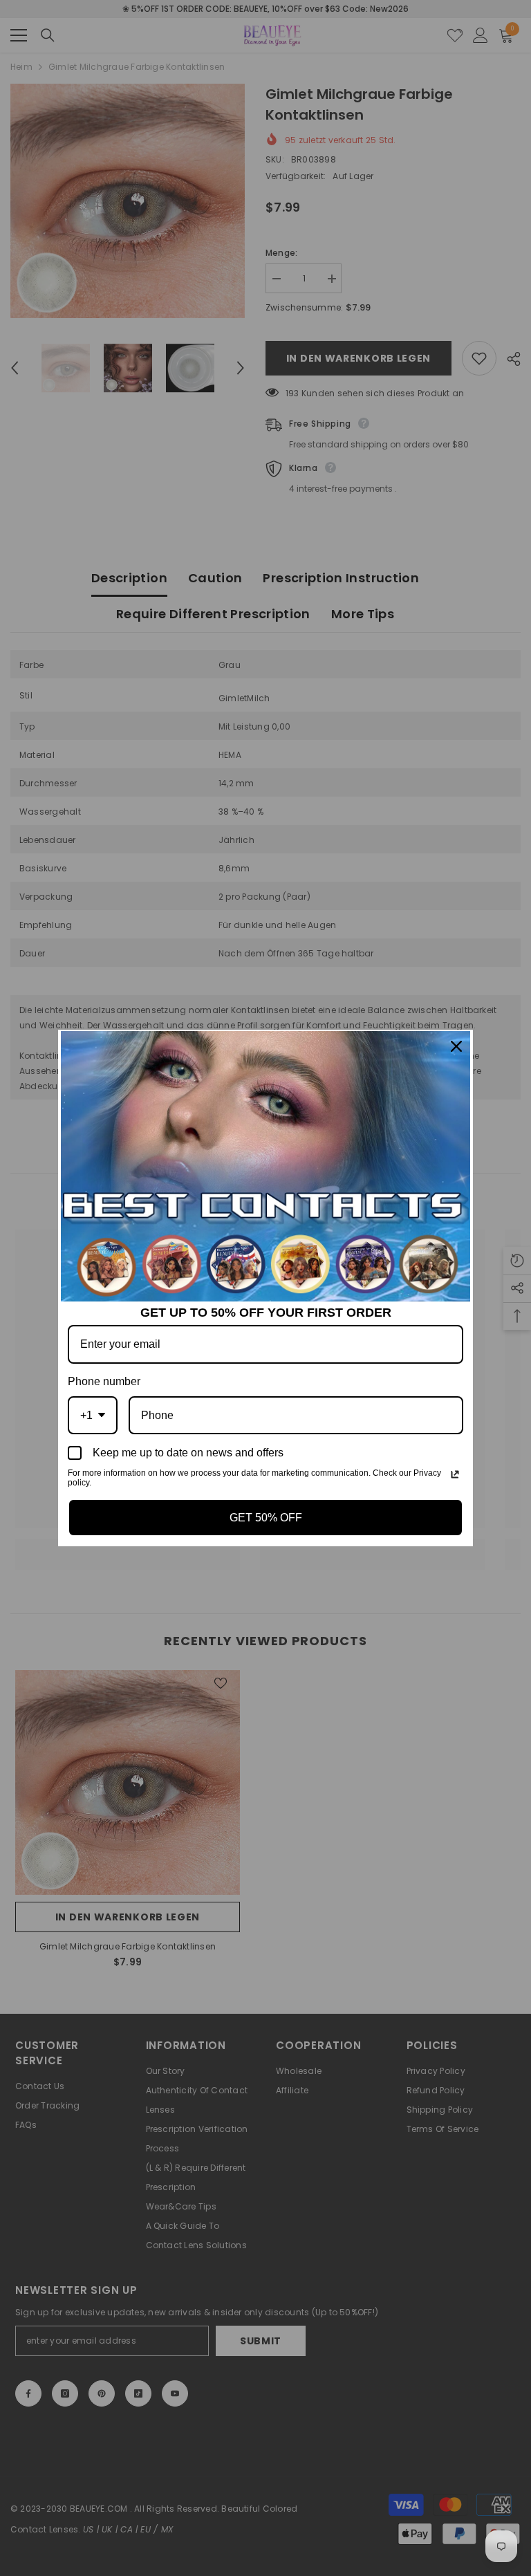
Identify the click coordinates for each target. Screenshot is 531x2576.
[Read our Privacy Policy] (455, 1474)
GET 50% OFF (266, 1518)
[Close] (456, 1046)
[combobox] (93, 1415)
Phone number (104, 1381)
